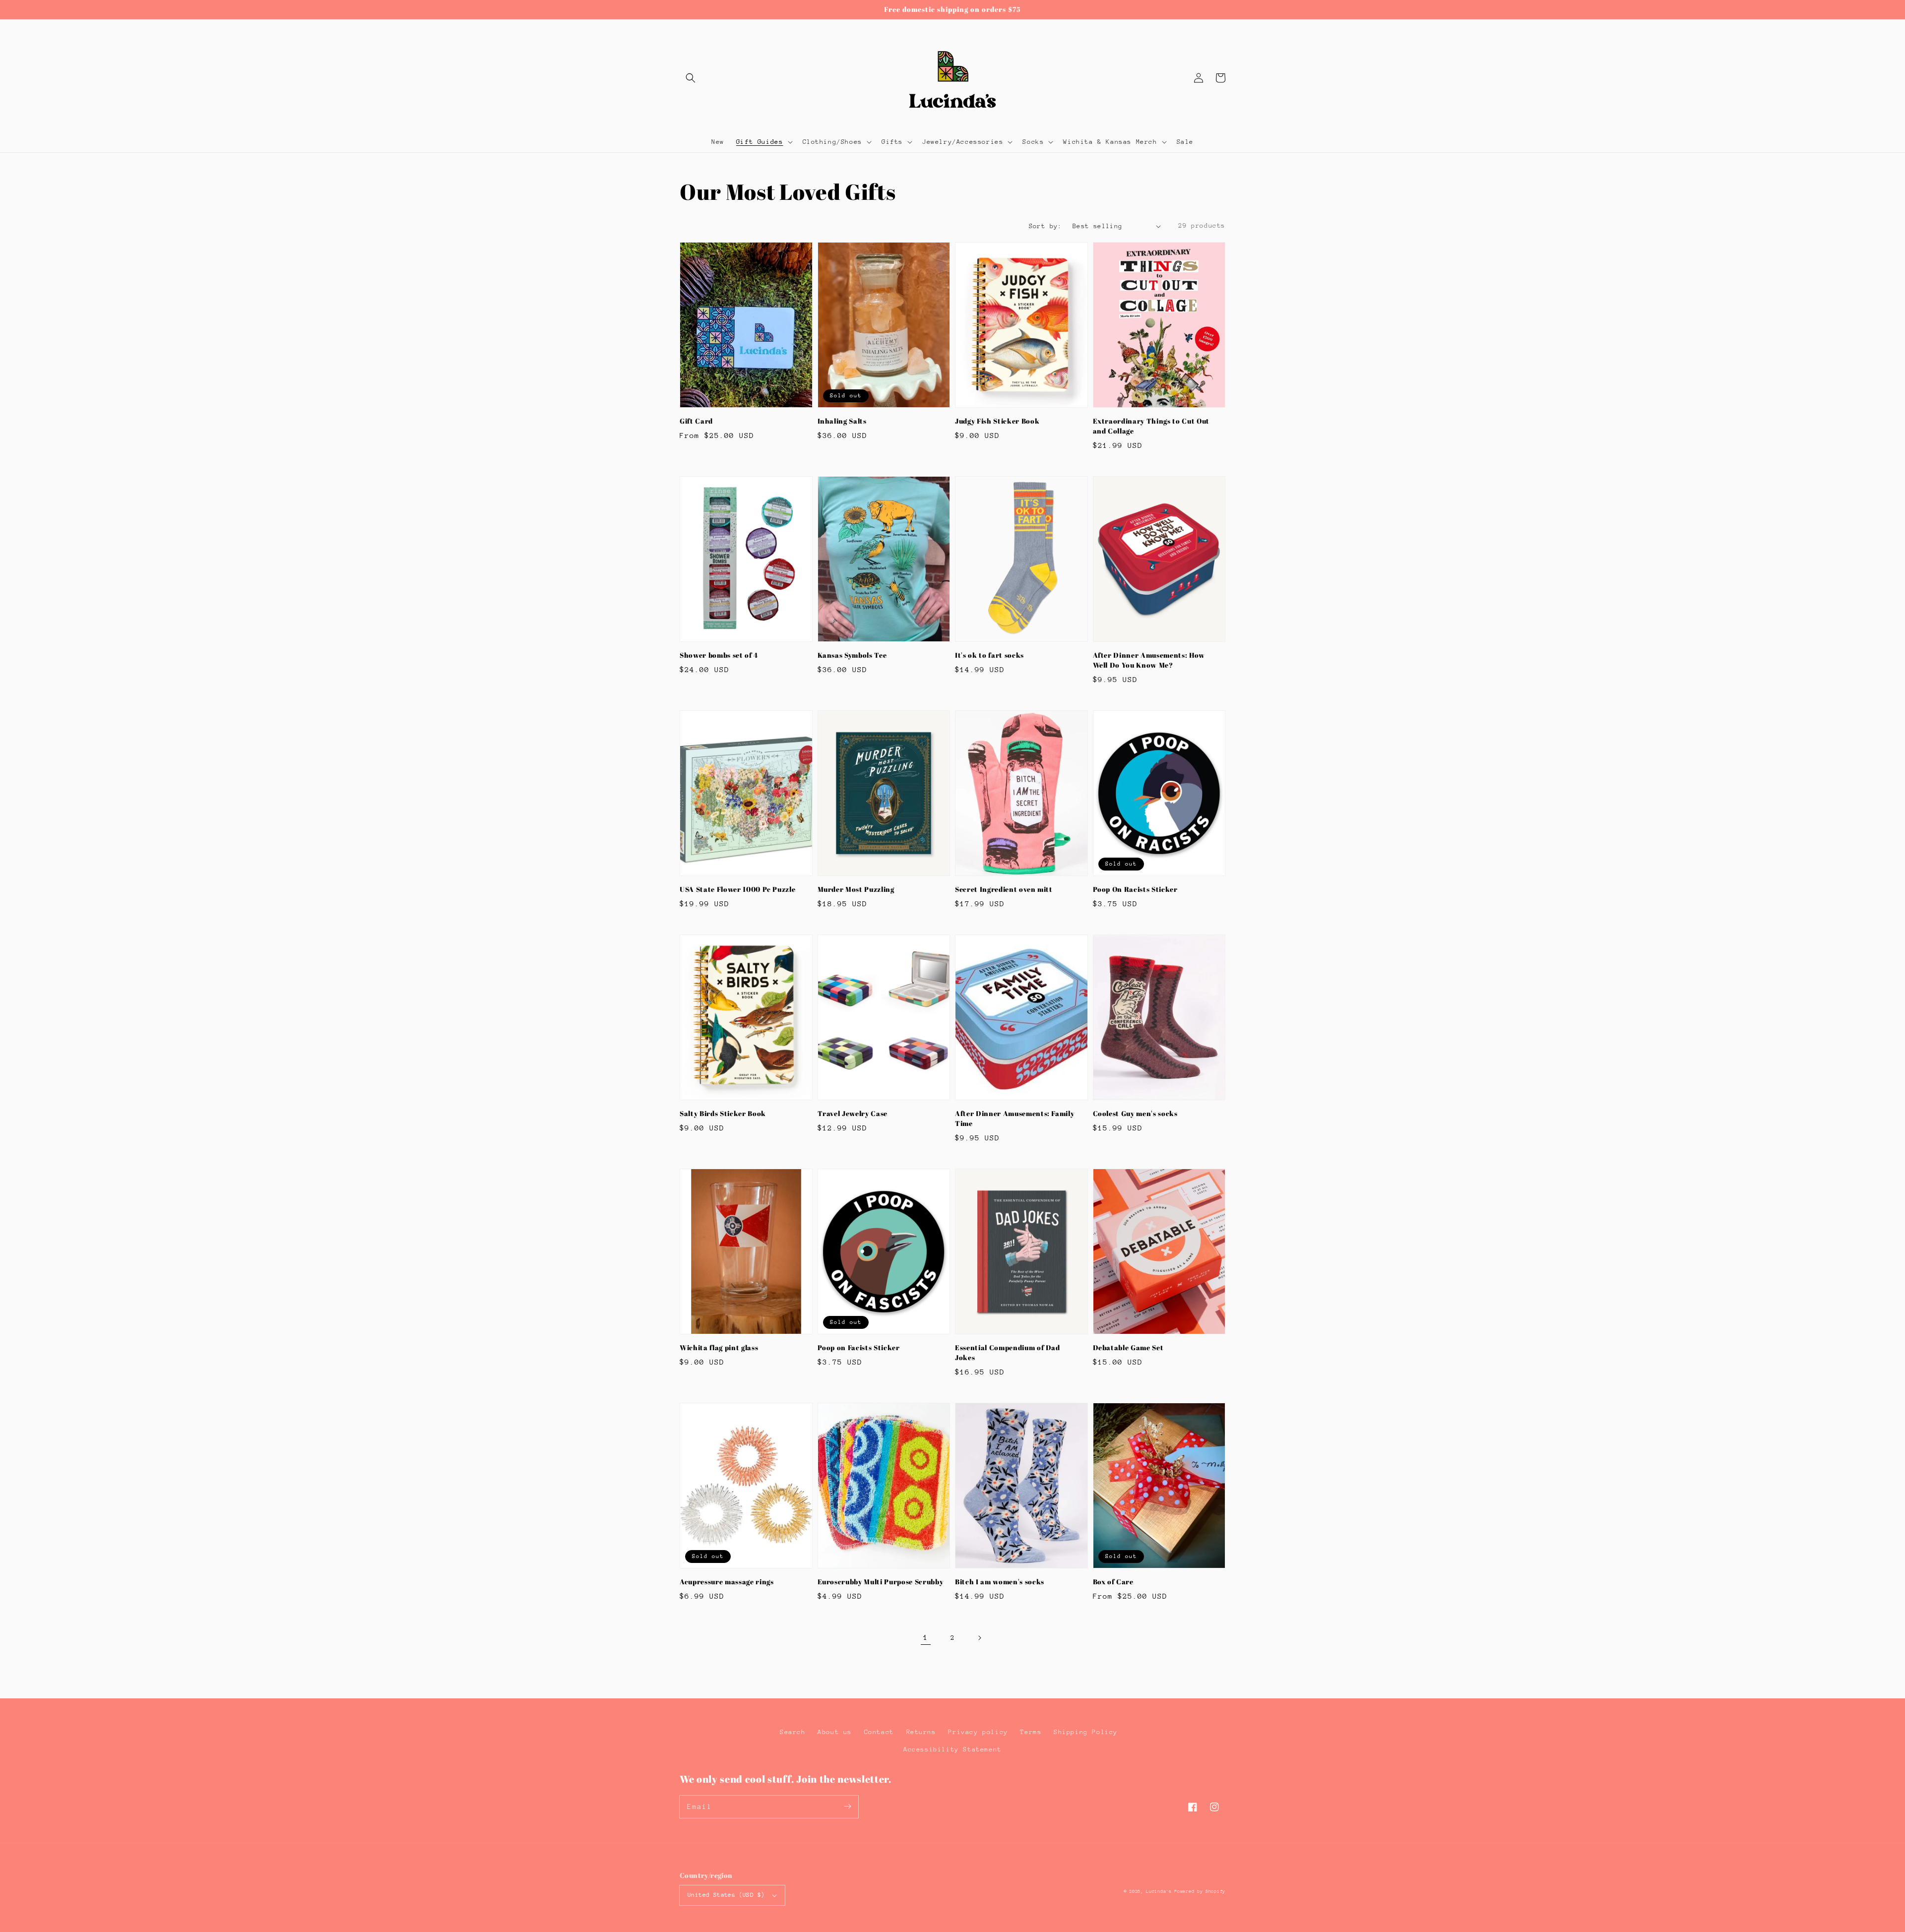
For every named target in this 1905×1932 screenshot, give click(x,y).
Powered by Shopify (1200, 1891)
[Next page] (979, 1638)
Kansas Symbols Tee (852, 655)
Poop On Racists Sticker (1135, 889)
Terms (1031, 1732)
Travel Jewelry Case (853, 1113)
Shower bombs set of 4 (719, 655)
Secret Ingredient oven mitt (1004, 889)
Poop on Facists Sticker (859, 1347)
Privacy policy (978, 1732)
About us (835, 1732)
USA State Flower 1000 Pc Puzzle (737, 889)
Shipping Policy (1086, 1732)
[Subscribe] (847, 1807)
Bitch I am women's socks (1000, 1582)
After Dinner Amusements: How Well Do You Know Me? (1149, 660)
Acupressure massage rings (727, 1582)
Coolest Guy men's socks (1135, 1113)
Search (793, 1732)
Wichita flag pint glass (719, 1347)
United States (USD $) (726, 1895)
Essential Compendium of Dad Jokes (1008, 1352)
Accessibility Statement (952, 1749)
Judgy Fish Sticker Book (997, 421)
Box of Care (1113, 1582)
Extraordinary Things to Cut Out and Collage (1151, 426)
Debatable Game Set (1128, 1347)
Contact (879, 1732)
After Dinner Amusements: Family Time (1015, 1118)
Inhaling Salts (842, 421)
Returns (921, 1732)
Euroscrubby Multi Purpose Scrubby (881, 1582)
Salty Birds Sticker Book (723, 1113)
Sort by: (1046, 226)
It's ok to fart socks (989, 655)
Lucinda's (1160, 1891)
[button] (691, 78)
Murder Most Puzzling (856, 889)
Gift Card (696, 421)
